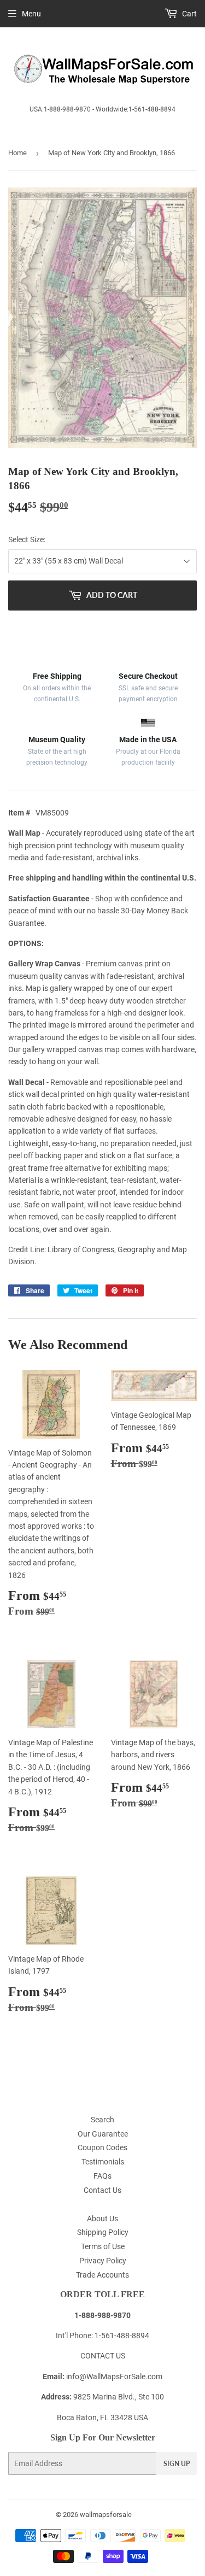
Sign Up (177, 2464)
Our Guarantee (103, 2134)
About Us (102, 2219)
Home (17, 153)
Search (102, 2120)
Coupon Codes (102, 2147)
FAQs (102, 2176)
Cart (189, 14)
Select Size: (27, 539)
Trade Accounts (102, 2275)
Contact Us (102, 2190)
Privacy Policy (103, 2261)
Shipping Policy (103, 2232)
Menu (31, 14)
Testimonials (103, 2162)
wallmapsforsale (106, 2515)
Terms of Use (103, 2246)
